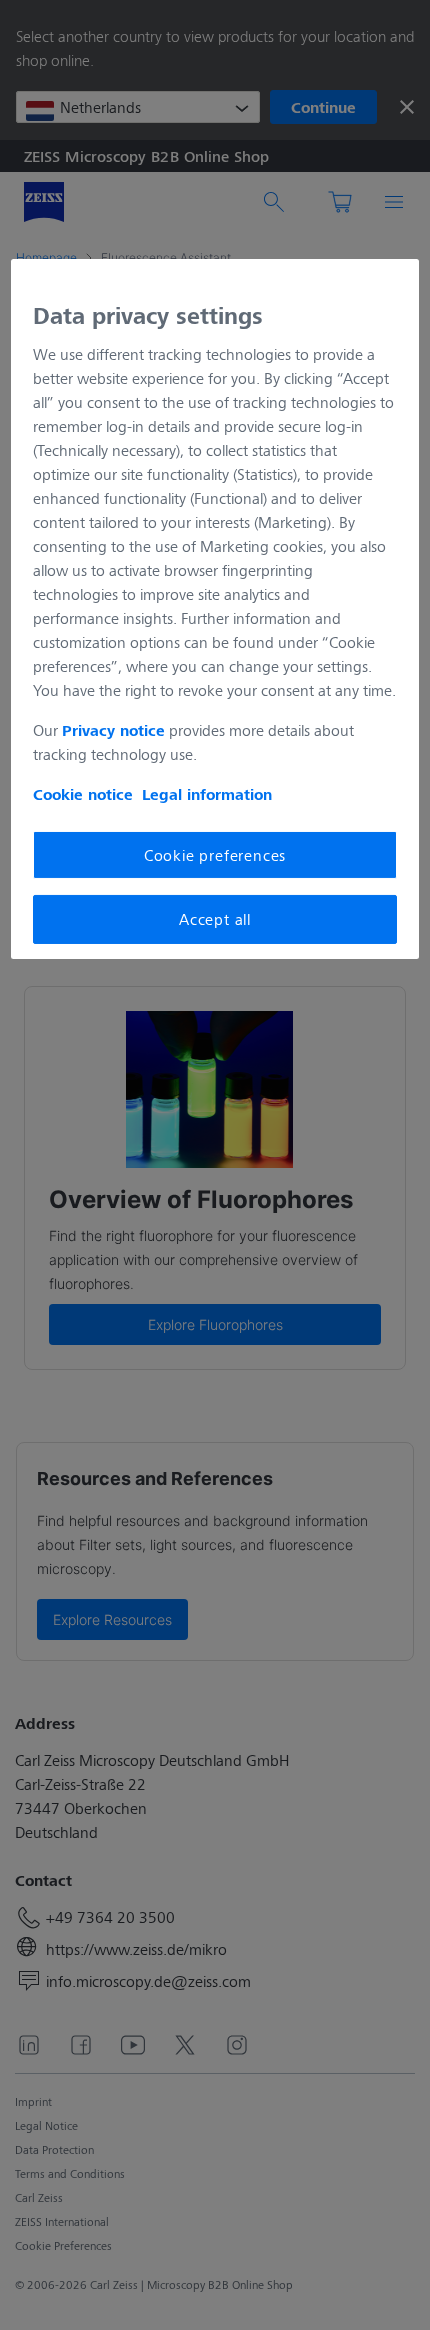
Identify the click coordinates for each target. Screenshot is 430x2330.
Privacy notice (113, 730)
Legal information (207, 794)
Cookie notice (83, 794)
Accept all (215, 918)
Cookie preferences (215, 854)
